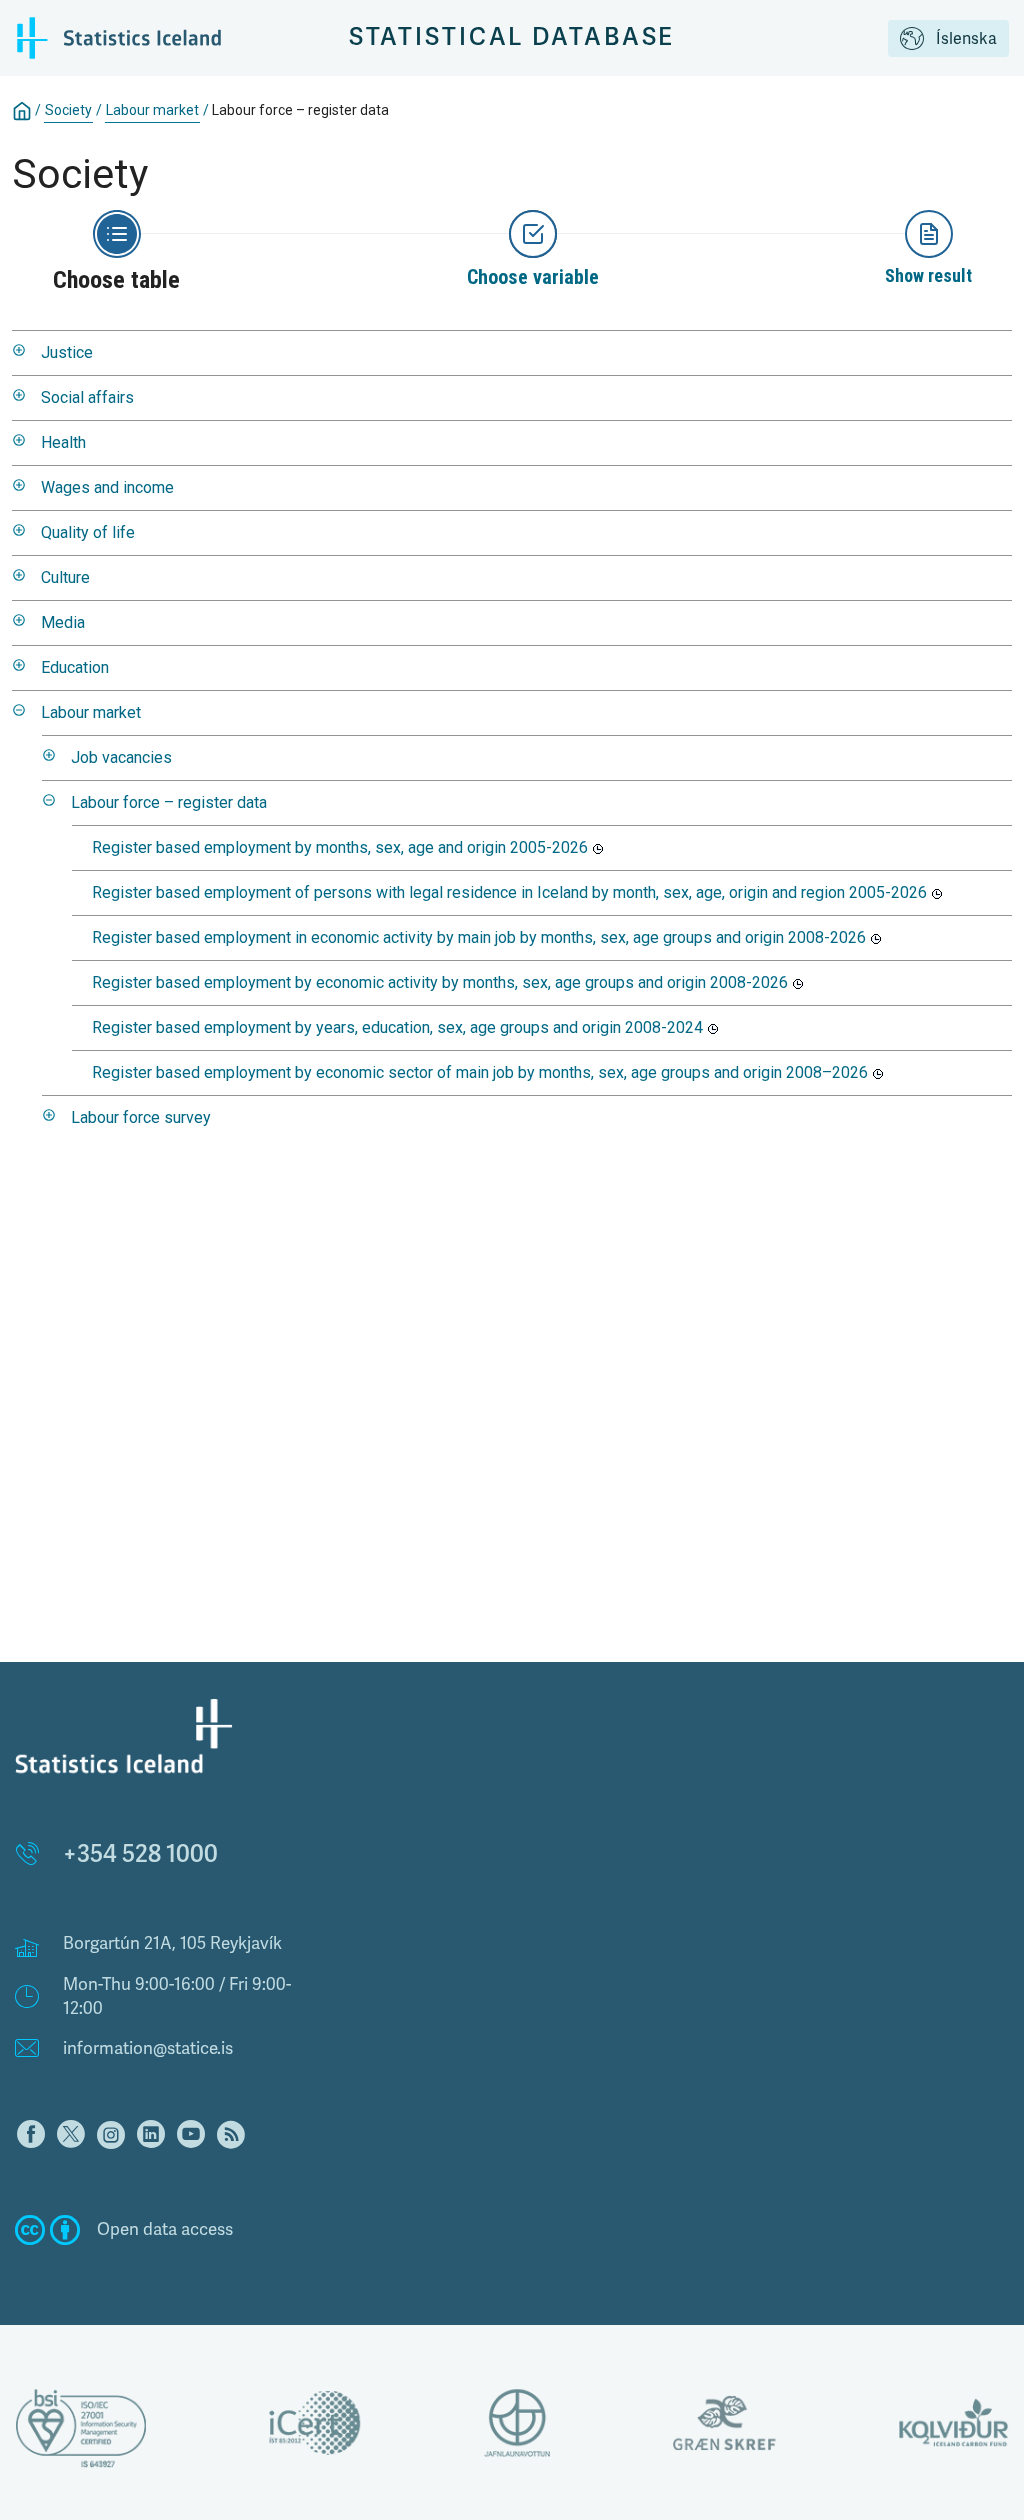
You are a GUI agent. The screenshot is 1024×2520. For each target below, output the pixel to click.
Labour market (152, 110)
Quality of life (88, 532)
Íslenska (966, 39)
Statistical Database (512, 37)
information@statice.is (148, 2048)
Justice (67, 352)
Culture (65, 577)
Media (63, 622)
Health (63, 442)
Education (75, 667)
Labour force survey (141, 1117)
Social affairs (87, 397)
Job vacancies (121, 757)
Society (68, 110)
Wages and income (107, 487)
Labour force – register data (169, 802)
